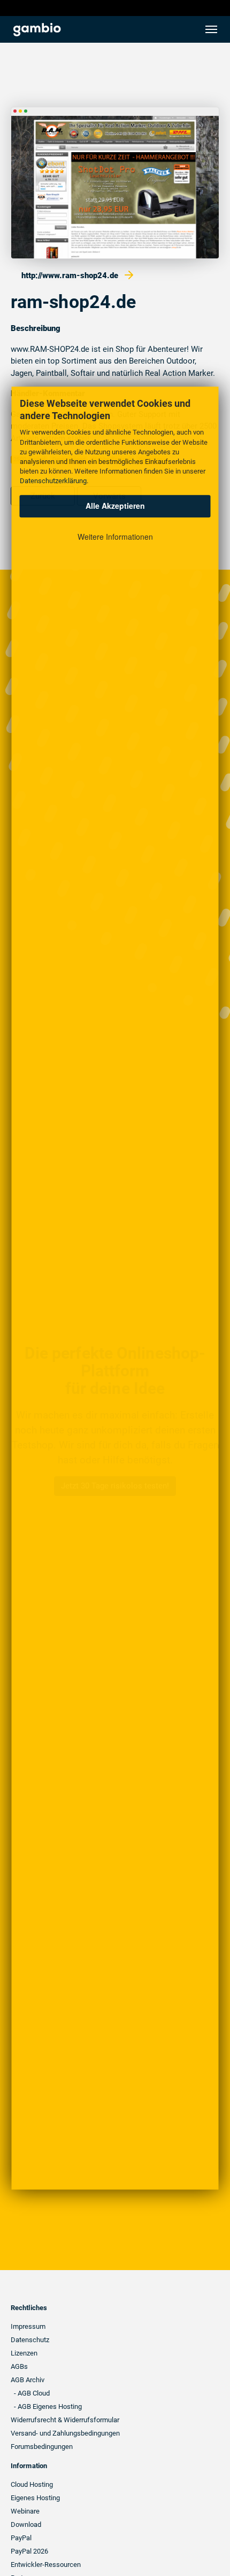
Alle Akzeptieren (115, 506)
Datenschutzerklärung (53, 481)
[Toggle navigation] (211, 29)
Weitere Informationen (115, 537)
